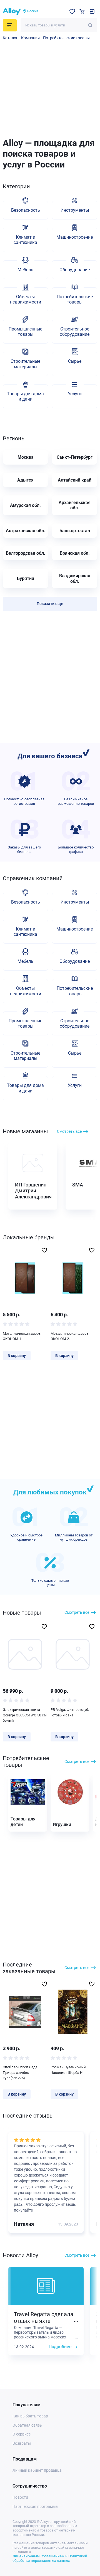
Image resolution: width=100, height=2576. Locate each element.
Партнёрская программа (35, 2506)
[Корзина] (82, 11)
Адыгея (25, 480)
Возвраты (22, 2443)
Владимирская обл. (75, 578)
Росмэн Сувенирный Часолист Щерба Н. (68, 2070)
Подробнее (60, 2347)
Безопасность (26, 210)
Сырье (75, 361)
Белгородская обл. (26, 553)
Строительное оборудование (75, 332)
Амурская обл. (25, 505)
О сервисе (22, 2434)
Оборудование (75, 270)
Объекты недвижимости (26, 299)
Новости (20, 2497)
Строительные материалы (25, 364)
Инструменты (75, 210)
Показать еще (50, 604)
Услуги (75, 394)
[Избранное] (72, 11)
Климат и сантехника (25, 240)
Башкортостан (75, 531)
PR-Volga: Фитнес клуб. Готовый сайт (70, 1712)
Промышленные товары (25, 332)
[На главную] (12, 11)
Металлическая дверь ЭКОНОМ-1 (22, 1336)
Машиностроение (75, 237)
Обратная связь (27, 2425)
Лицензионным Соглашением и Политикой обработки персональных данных (50, 2558)
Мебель (25, 270)
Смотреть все (69, 1131)
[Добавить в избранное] (44, 1250)
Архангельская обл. (75, 505)
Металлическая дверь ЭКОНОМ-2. (69, 1336)
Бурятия (26, 578)
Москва (26, 457)
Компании (30, 38)
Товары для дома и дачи (25, 396)
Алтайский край (75, 480)
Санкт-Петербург (75, 457)
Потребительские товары (66, 38)
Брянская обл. (75, 553)
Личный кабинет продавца (37, 2470)
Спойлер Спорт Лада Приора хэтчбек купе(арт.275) (20, 2072)
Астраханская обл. (26, 531)
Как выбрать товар (30, 2416)
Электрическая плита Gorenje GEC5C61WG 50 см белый (25, 1715)
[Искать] (90, 25)
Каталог (10, 38)
